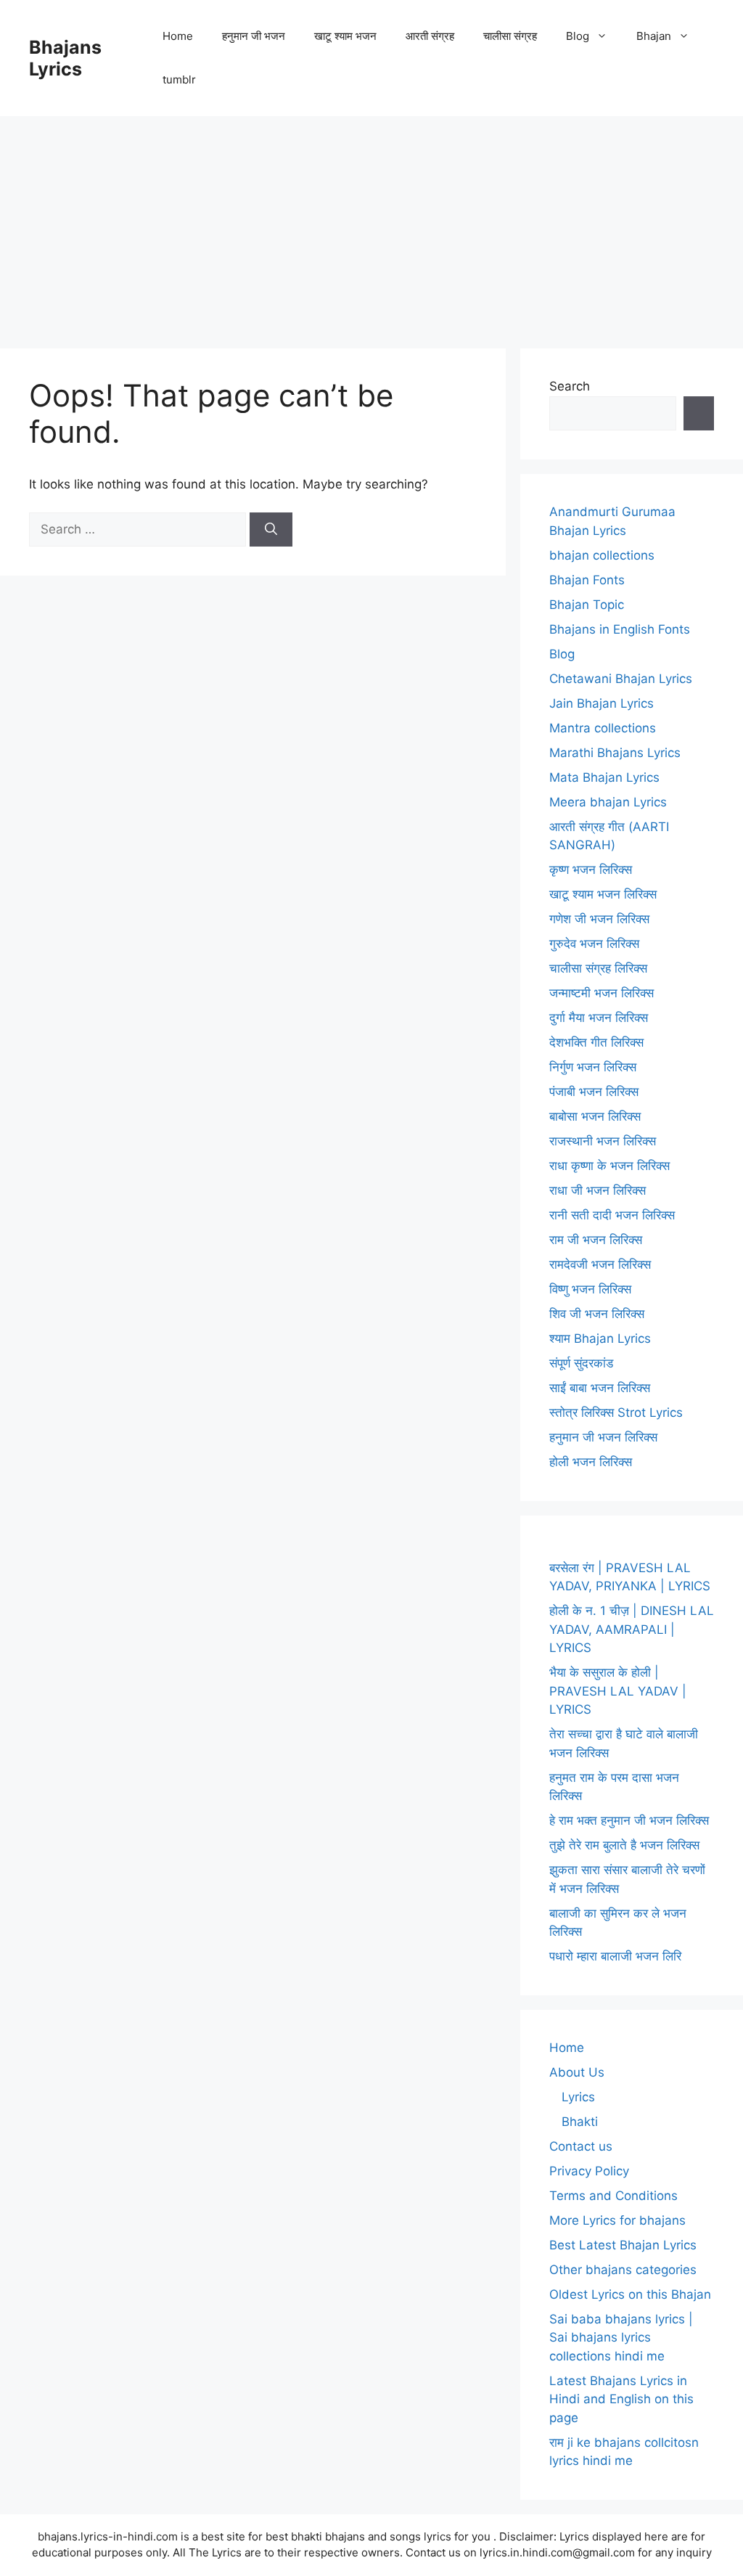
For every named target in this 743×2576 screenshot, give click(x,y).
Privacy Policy (589, 2171)
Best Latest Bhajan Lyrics (623, 2245)
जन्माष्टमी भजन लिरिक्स (602, 993)
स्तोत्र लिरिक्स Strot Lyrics (616, 1412)
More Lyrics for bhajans (617, 2220)
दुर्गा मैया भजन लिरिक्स (599, 1018)
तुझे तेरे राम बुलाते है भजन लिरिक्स (624, 1845)
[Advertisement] (371, 225)
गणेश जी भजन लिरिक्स (599, 919)
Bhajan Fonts (587, 580)
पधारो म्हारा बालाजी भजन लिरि (615, 1956)
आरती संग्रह (430, 36)
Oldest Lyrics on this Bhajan (630, 2294)
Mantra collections (603, 728)
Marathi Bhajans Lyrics (615, 753)
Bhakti (580, 2122)
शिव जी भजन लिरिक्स (597, 1314)
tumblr (179, 79)
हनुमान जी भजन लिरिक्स (603, 1437)
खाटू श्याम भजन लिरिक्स (603, 894)
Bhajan (654, 36)
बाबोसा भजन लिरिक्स (595, 1116)
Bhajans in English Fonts (620, 629)
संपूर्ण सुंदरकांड (581, 1363)
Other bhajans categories (623, 2270)
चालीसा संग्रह (510, 36)
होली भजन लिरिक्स (591, 1462)
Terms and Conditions (613, 2196)
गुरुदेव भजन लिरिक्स (594, 944)
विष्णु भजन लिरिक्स (590, 1289)
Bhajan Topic (587, 605)
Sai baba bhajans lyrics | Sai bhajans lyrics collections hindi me (621, 2338)
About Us (577, 2072)
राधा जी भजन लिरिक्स (598, 1190)
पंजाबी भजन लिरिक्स (594, 1092)
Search (570, 386)
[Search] (271, 530)
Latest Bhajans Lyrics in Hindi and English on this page (621, 2399)
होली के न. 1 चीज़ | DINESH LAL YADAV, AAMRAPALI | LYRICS (632, 1629)
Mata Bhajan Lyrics (604, 777)
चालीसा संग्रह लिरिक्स (598, 968)
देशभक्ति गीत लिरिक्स (596, 1042)
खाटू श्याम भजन (345, 36)
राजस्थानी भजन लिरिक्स (603, 1141)
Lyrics (578, 2097)
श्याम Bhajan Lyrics (600, 1338)
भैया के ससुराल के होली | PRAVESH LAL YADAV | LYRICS (618, 1691)
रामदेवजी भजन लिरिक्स (600, 1264)
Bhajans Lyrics (65, 58)
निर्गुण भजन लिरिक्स (593, 1067)
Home (178, 36)
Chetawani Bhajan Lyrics (621, 679)
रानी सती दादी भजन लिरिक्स (612, 1215)
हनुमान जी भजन (254, 36)
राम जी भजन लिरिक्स (596, 1240)
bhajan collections (602, 555)
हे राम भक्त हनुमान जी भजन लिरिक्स (629, 1820)
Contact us (581, 2146)
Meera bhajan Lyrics (608, 802)
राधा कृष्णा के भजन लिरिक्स (609, 1166)
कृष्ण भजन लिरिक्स (591, 870)
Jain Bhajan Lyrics (602, 703)
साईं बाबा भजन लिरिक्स (600, 1388)
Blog (578, 36)
